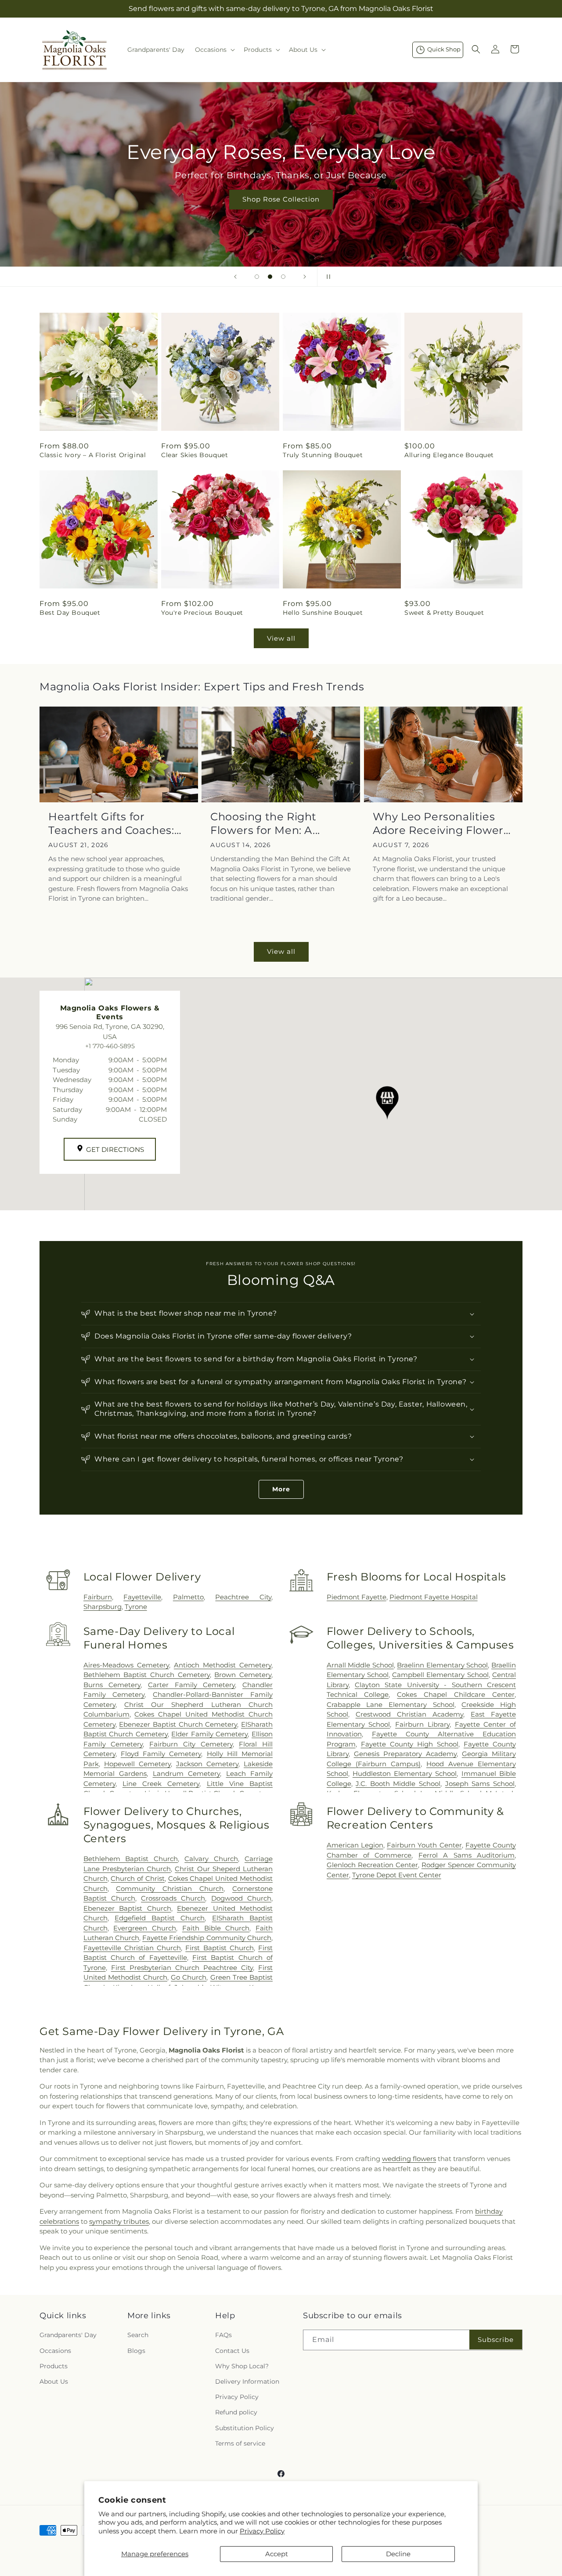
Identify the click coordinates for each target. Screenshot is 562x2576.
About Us (54, 2381)
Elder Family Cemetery (209, 1734)
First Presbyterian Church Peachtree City (182, 1968)
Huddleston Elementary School (405, 1773)
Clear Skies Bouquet (195, 455)
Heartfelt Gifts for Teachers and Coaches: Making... (111, 824)
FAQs (223, 2335)
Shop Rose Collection (281, 199)
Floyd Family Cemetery (161, 1754)
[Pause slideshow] (327, 277)
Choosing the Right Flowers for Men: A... (265, 823)
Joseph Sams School (480, 1784)
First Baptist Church (219, 1948)
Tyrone (136, 1607)
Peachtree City (243, 1597)
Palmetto (188, 1597)
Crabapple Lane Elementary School (391, 1705)
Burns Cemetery (112, 1685)
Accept (277, 2554)
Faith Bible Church (216, 1928)
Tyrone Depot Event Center (397, 1875)
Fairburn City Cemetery (191, 1744)
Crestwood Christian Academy (409, 1714)
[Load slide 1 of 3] (257, 277)
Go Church (189, 1977)
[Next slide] (305, 277)
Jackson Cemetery (207, 1764)
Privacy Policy (262, 2531)
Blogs (136, 2351)
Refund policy (236, 2413)
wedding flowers (409, 2159)
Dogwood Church (241, 1898)
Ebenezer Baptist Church (127, 1908)
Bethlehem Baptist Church (131, 1859)
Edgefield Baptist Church (160, 1918)
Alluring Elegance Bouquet (449, 455)
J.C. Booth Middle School (398, 1784)
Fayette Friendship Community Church (207, 1938)
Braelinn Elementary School (442, 1665)
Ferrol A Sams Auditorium (467, 1855)
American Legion (355, 1845)
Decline (398, 2554)
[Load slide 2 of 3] (270, 277)
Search (138, 2335)
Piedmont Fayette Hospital (434, 1597)
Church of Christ (138, 1878)
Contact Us (232, 2351)
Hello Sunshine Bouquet (323, 613)
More (281, 1489)
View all (281, 638)
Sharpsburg (103, 1607)
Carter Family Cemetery (191, 1685)
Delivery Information (247, 2381)
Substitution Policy (245, 2428)
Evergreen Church (145, 1928)
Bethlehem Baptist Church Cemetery (147, 1675)
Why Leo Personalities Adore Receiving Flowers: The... (442, 824)
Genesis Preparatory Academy (405, 1754)
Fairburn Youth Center (424, 1845)
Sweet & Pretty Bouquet (444, 613)
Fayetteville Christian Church (132, 1948)
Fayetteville (142, 1597)
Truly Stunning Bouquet (323, 455)
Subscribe (496, 2340)
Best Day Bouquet (70, 613)
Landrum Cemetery (186, 1773)
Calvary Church (211, 1859)
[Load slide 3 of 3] (283, 277)
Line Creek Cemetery (161, 1784)
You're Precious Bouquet (202, 613)
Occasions (55, 2351)
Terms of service (240, 2443)
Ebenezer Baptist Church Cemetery (178, 1724)
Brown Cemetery (243, 1675)
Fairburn (98, 1597)
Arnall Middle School (360, 1665)
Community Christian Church (170, 1889)
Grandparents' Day (68, 2335)
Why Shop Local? (242, 2366)
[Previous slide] (235, 277)
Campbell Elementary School (440, 1675)
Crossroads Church (173, 1898)
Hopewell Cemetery (137, 1764)
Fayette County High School (410, 1744)
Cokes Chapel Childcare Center (456, 1694)
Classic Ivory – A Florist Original (93, 455)
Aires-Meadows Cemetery (126, 1665)
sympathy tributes (119, 2221)
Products (54, 2366)
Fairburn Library (422, 1724)
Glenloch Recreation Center (372, 1865)
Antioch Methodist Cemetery (223, 1665)
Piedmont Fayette (357, 1597)
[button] (214, 50)
